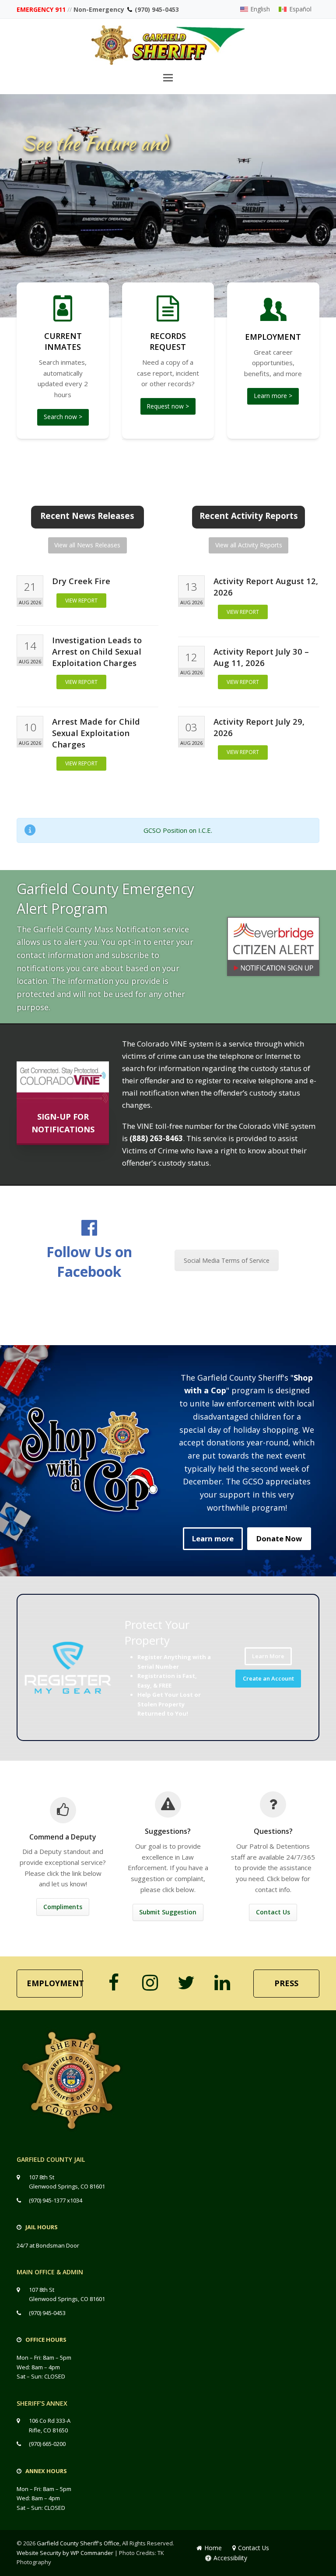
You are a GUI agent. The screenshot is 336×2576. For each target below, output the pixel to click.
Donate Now (279, 1538)
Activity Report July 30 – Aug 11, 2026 (261, 657)
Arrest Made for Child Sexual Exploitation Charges (96, 733)
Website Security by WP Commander (65, 2553)
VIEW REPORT (81, 601)
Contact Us (254, 2548)
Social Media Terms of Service (227, 1260)
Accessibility (230, 2558)
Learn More (268, 1656)
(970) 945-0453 (157, 9)
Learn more (213, 1538)
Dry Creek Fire (81, 581)
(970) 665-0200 (47, 2444)
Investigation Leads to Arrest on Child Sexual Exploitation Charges (97, 651)
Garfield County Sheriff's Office (78, 2543)
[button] (168, 77)
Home (213, 2548)
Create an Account (268, 1678)
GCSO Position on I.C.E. (178, 830)
